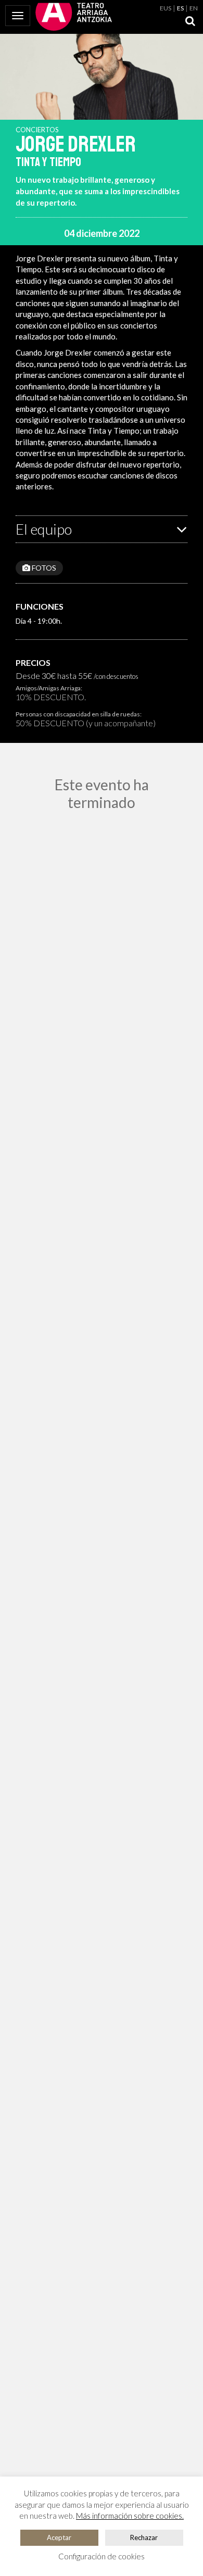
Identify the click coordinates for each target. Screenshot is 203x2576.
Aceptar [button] (59, 2537)
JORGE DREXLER (76, 144)
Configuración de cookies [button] (102, 2556)
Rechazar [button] (144, 2537)
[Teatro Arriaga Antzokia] (74, 16)
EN (194, 8)
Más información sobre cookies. (130, 2516)
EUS (166, 8)
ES (180, 8)
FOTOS (43, 568)
